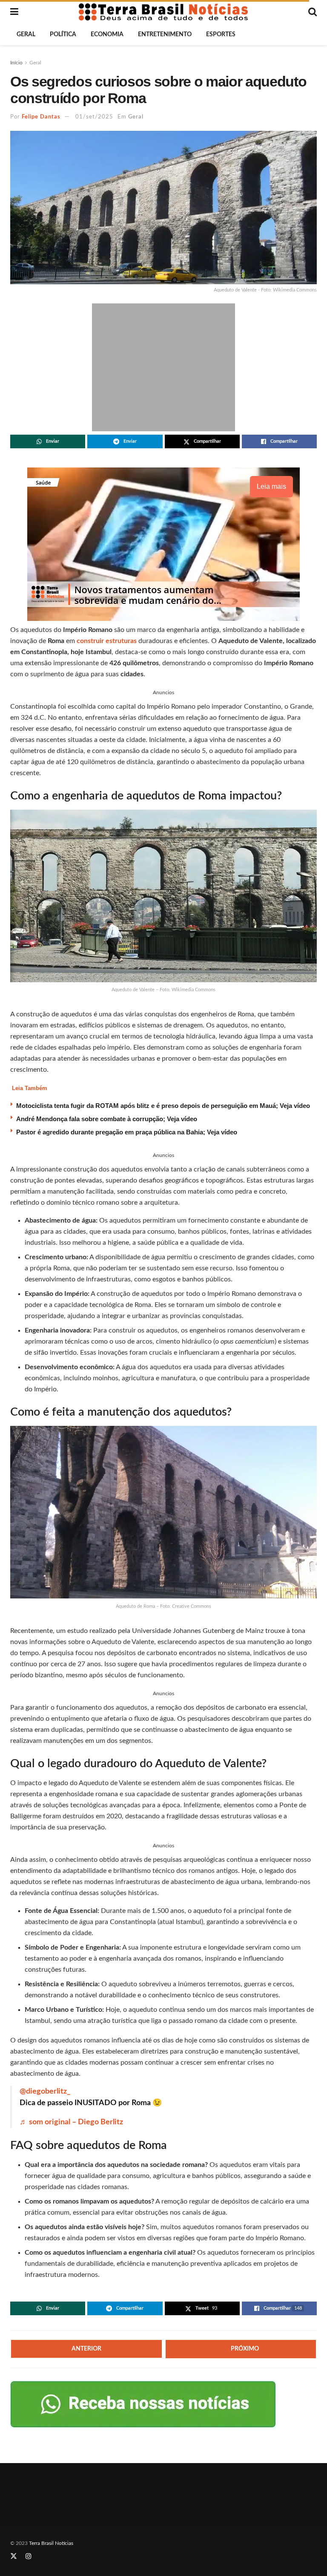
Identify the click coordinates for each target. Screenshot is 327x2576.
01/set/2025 (94, 117)
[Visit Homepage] (163, 12)
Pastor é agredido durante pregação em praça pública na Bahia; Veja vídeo (127, 1132)
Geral (26, 35)
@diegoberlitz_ (45, 2091)
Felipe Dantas (41, 117)
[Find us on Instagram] (29, 2556)
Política (63, 35)
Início (16, 63)
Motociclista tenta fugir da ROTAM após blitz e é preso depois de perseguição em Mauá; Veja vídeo (163, 1106)
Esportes (221, 35)
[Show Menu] (14, 12)
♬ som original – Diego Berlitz (71, 2122)
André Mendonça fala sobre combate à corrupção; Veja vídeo (107, 1119)
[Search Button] (313, 12)
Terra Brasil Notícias (51, 2543)
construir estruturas (107, 641)
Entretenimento (165, 35)
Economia (107, 35)
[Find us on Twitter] (14, 2556)
